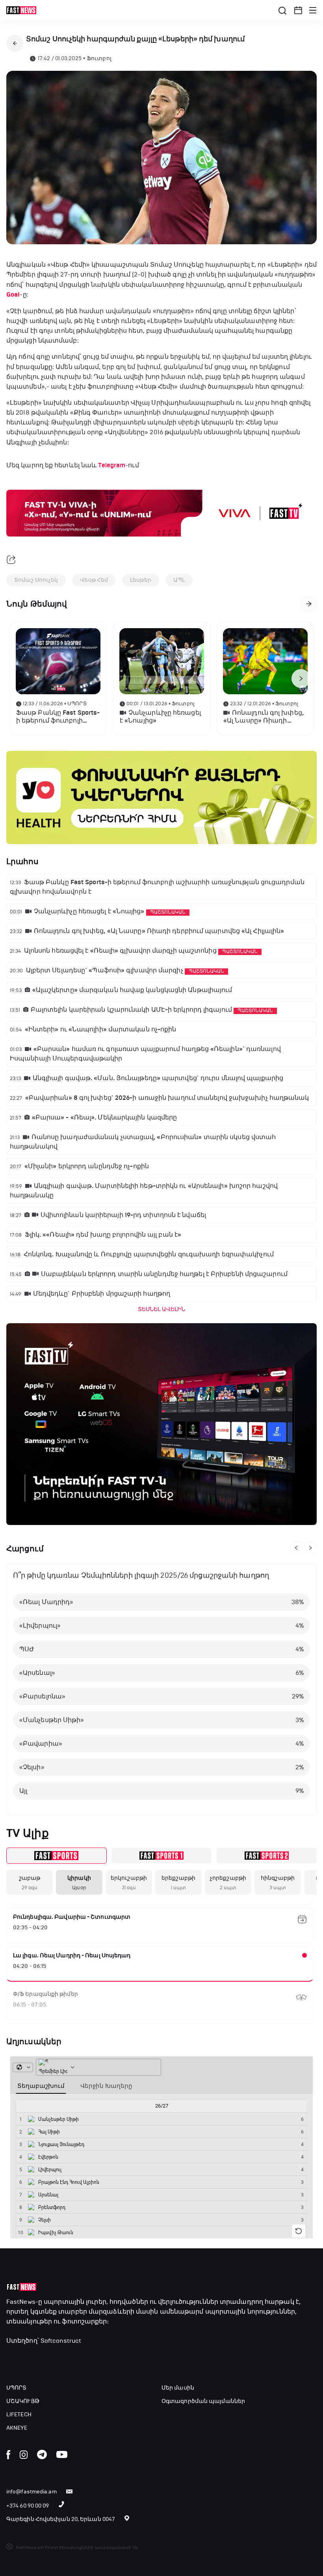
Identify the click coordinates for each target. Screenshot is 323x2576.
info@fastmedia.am (32, 2492)
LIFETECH (19, 2415)
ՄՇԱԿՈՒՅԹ (23, 2401)
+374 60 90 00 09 (28, 2506)
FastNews (21, 2302)
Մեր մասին (178, 2388)
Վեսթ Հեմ (94, 580)
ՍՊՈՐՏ (17, 2388)
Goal (13, 295)
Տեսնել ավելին (161, 1309)
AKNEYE (17, 2428)
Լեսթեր (141, 580)
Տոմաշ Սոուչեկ (36, 580)
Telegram (112, 465)
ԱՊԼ (179, 580)
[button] (298, 10)
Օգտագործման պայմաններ (203, 2401)
